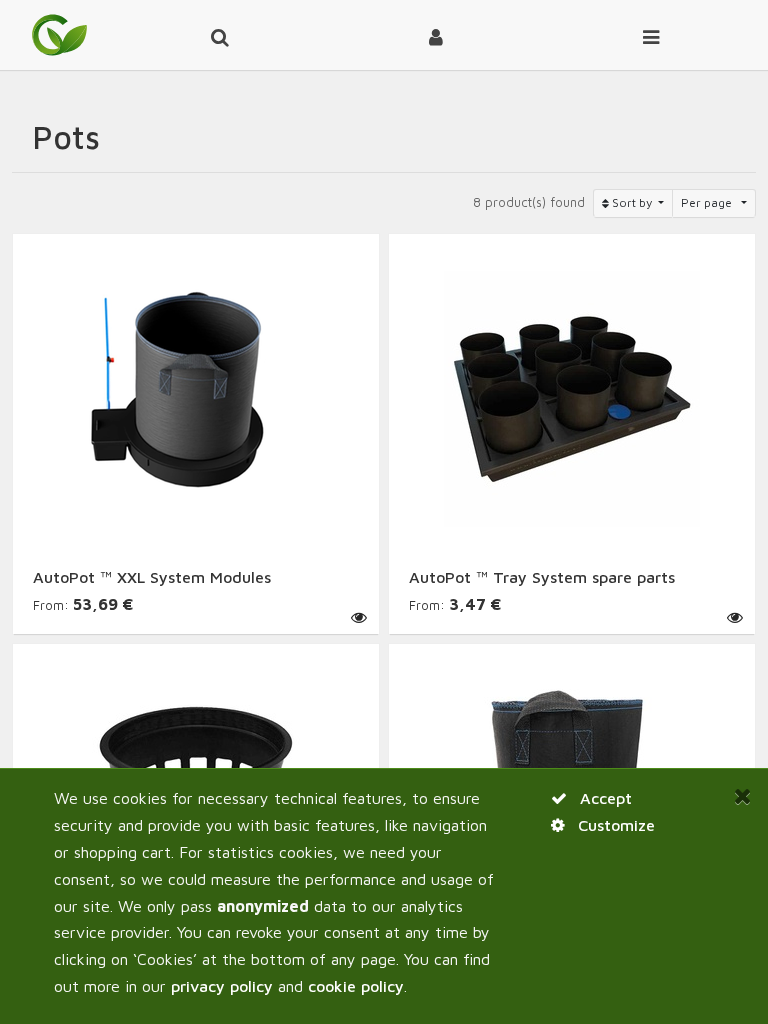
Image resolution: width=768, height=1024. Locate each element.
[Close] (743, 796)
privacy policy (222, 986)
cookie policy (356, 986)
